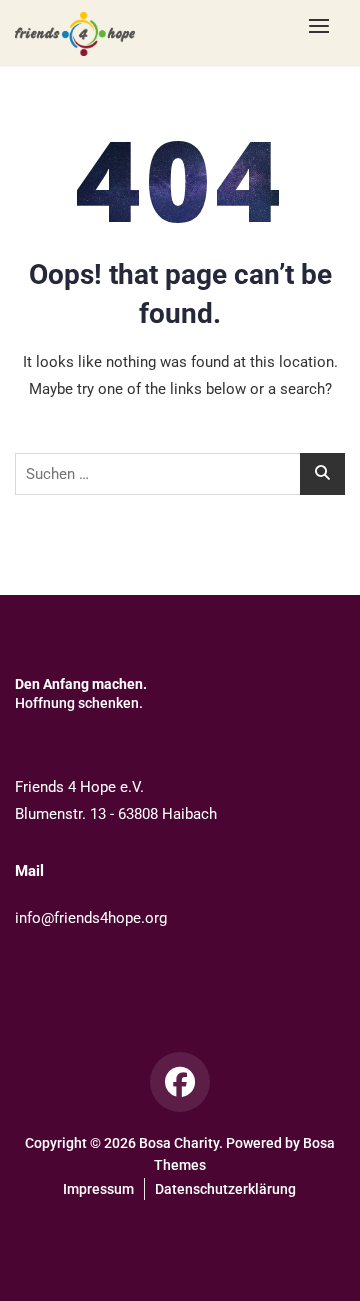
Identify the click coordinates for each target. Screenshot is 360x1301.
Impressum (98, 1189)
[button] (324, 25)
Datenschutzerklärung (225, 1189)
